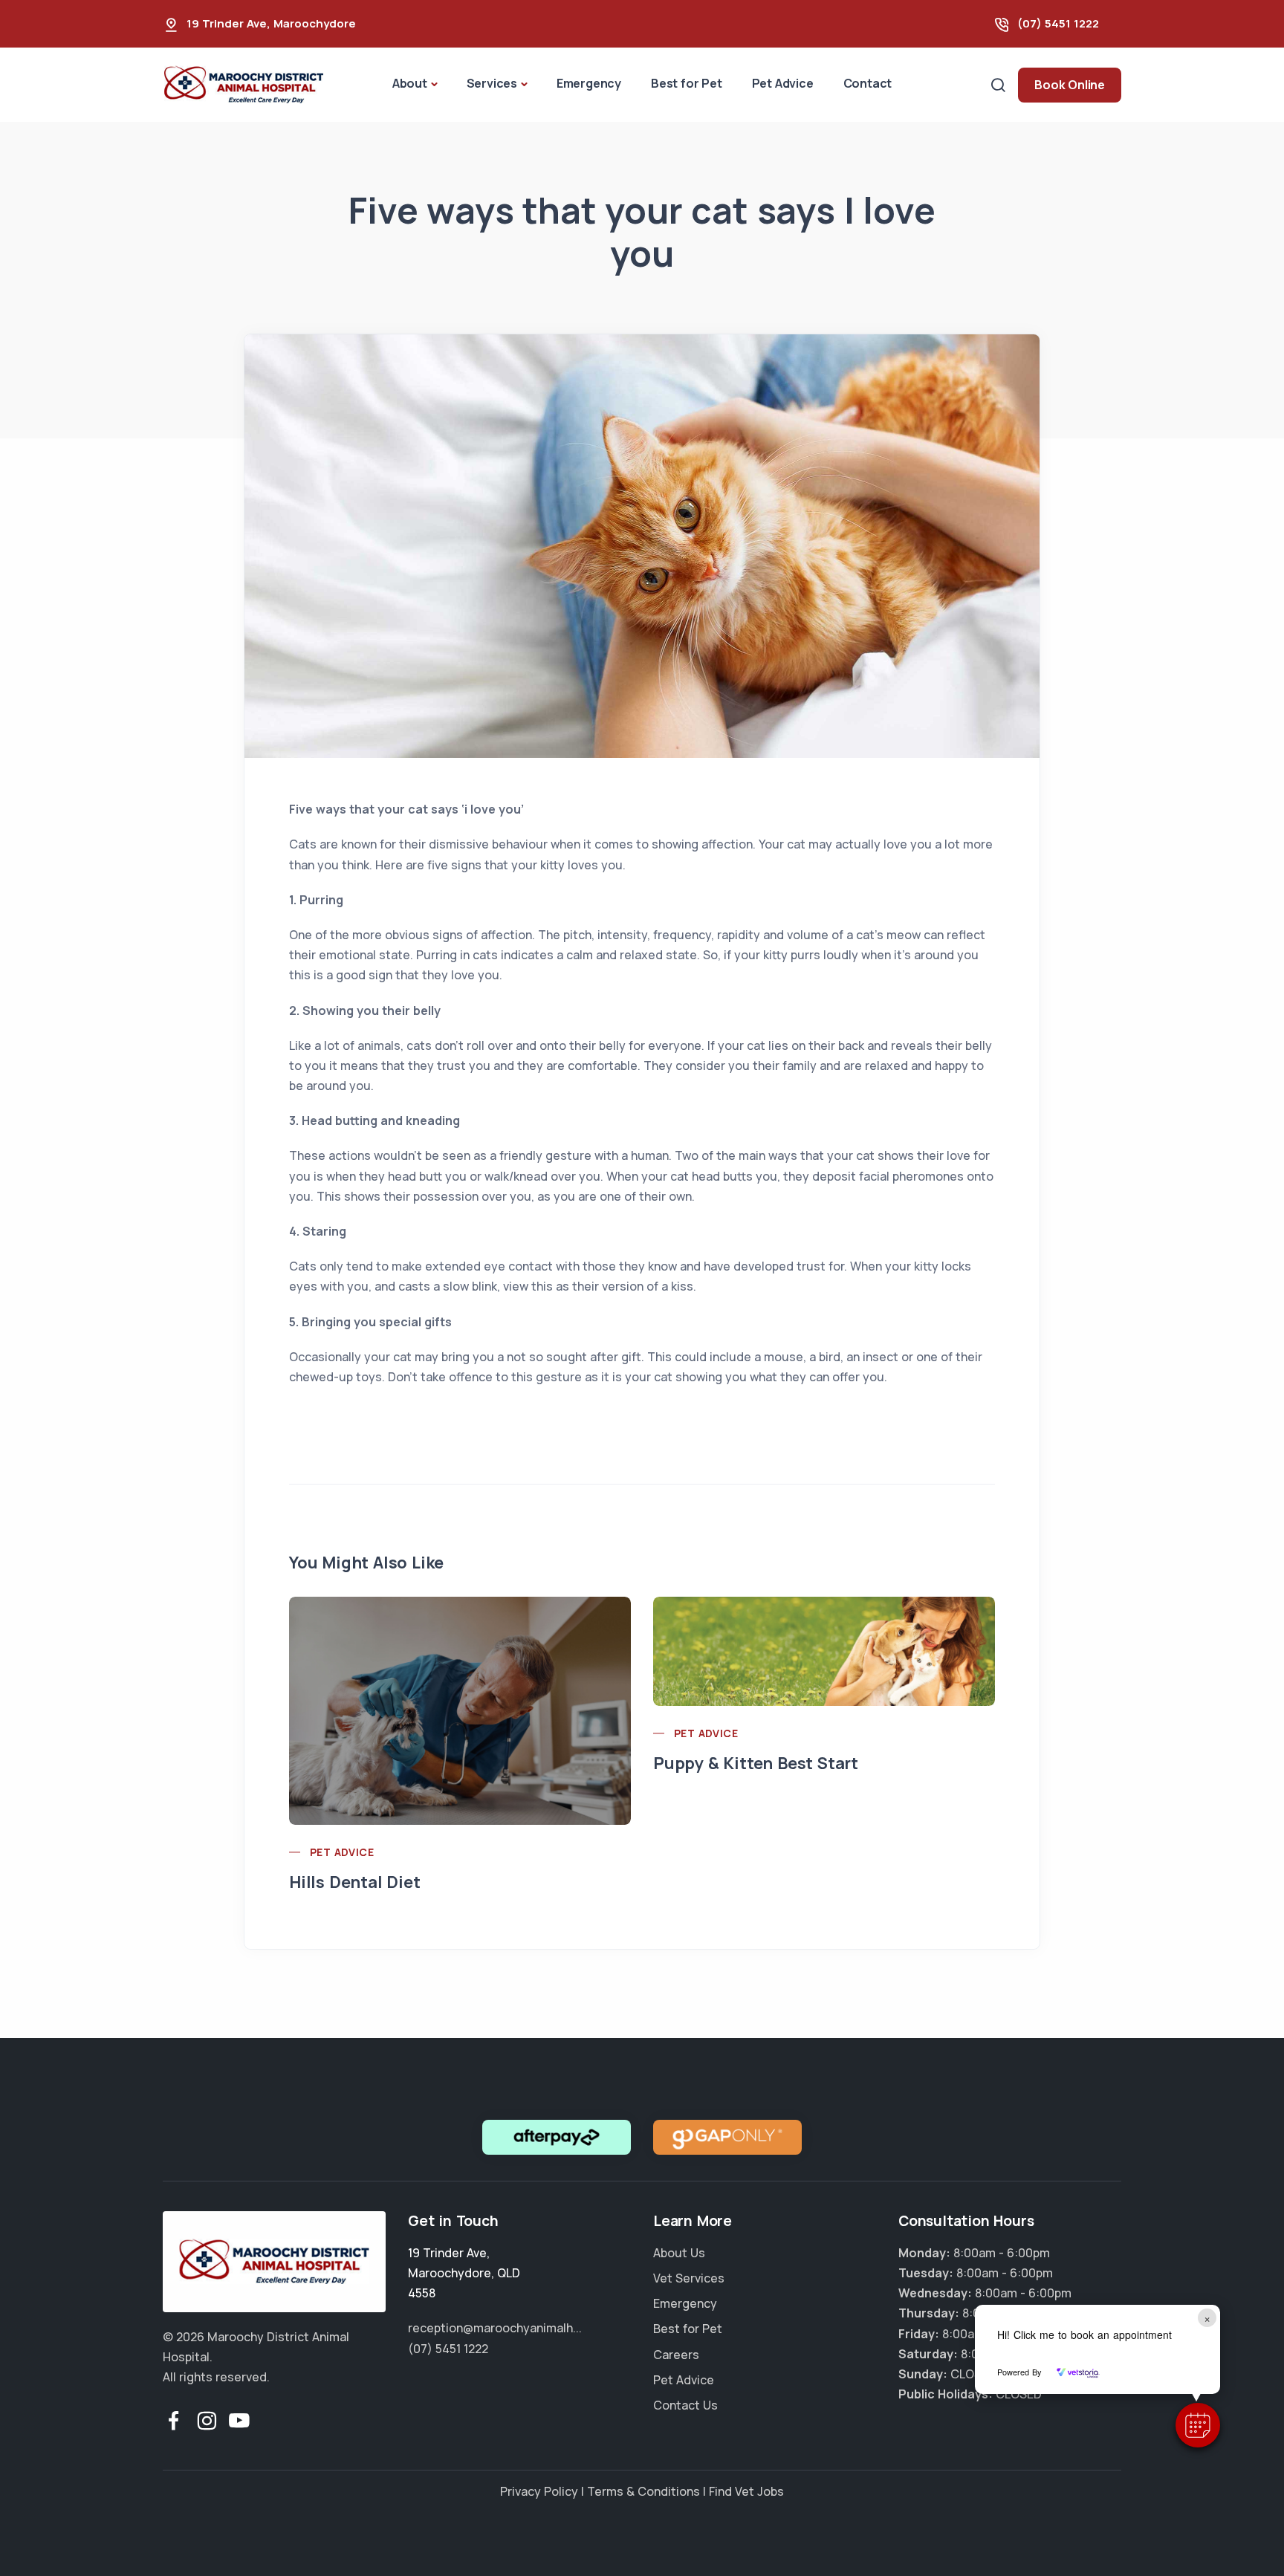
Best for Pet (687, 83)
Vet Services (689, 2278)
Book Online (1070, 85)
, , (464, 2273)
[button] (1198, 2425)
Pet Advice (783, 83)
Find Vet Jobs (746, 2491)
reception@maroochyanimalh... (495, 2328)
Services (492, 83)
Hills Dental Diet (355, 1882)
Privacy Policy (539, 2491)
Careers (676, 2355)
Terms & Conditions (643, 2491)
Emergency (589, 83)
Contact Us (685, 2405)
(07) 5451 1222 (1058, 23)
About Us (679, 2253)
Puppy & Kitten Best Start (756, 1763)
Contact (868, 83)
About (410, 83)
